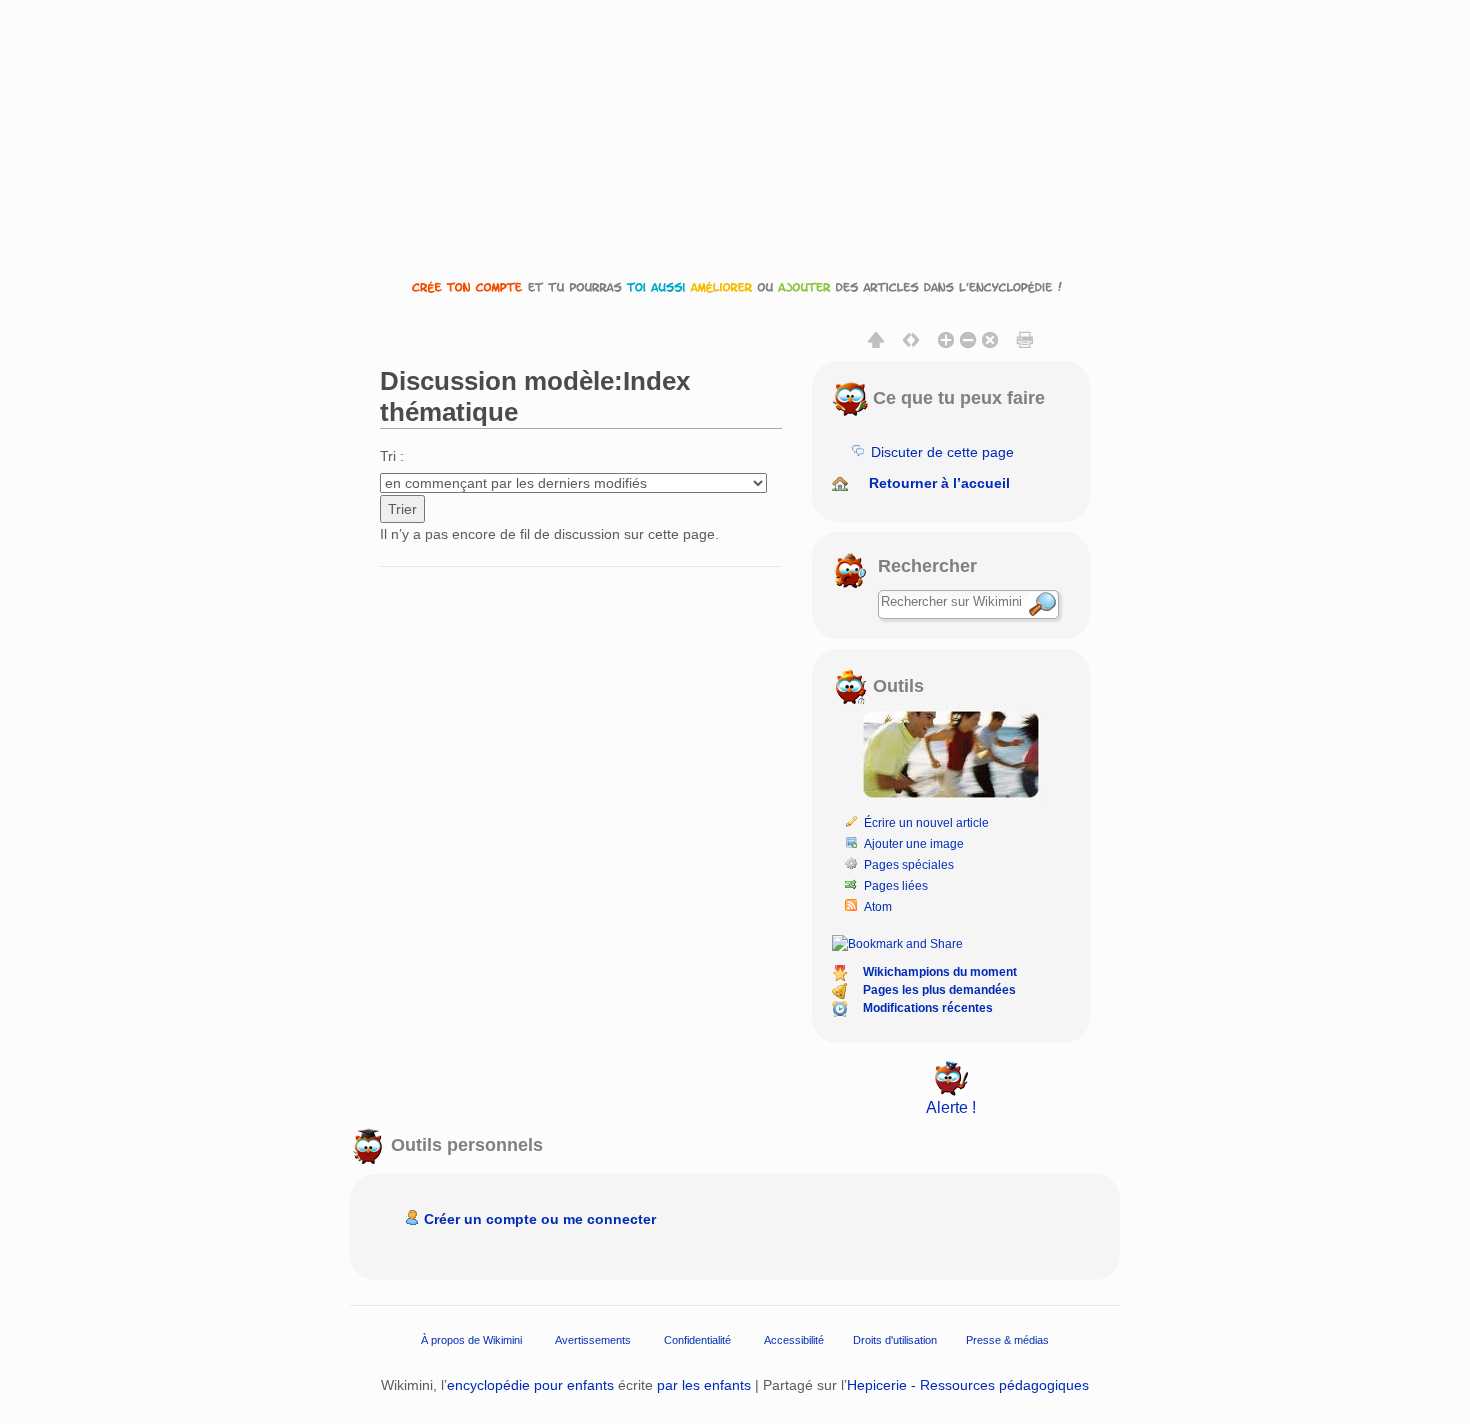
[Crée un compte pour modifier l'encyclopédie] (735, 286)
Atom (878, 907)
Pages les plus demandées (939, 990)
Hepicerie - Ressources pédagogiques (968, 1385)
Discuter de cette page (942, 452)
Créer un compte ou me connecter (540, 1219)
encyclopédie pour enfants (530, 1385)
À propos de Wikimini (471, 1339)
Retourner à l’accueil (939, 483)
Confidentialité (697, 1339)
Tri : (392, 456)
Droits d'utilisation (895, 1339)
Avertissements (593, 1339)
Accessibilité (794, 1339)
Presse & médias (1007, 1339)
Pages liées (896, 886)
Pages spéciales (909, 865)
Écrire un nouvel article (926, 823)
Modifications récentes (928, 1008)
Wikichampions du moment (940, 972)
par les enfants (704, 1385)
